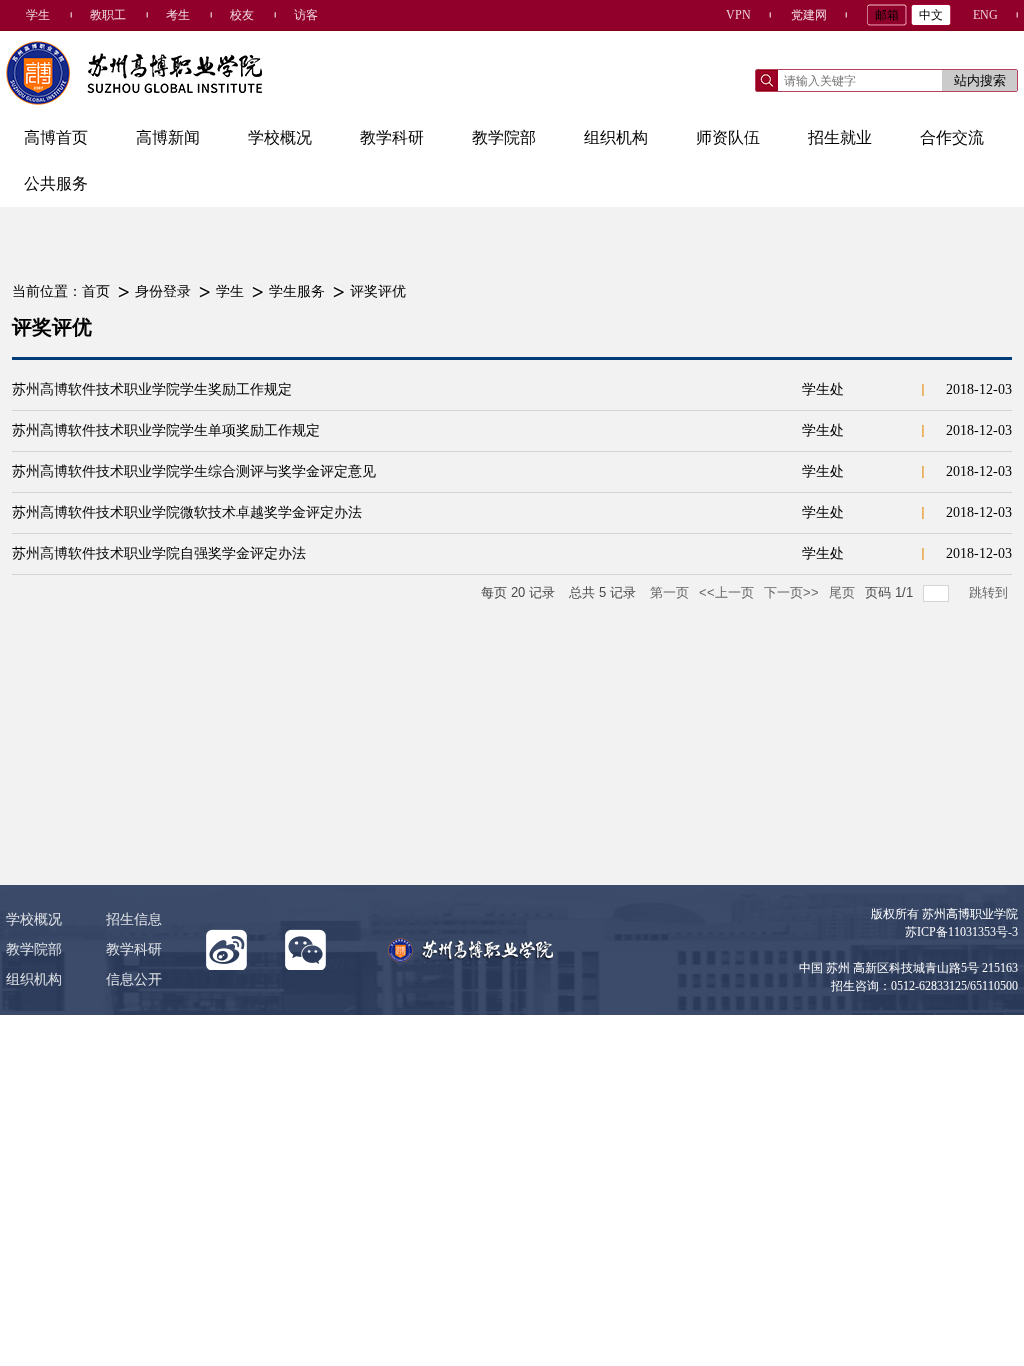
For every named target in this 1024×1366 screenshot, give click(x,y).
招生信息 (134, 919)
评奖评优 (378, 291)
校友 (242, 15)
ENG (985, 15)
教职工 (108, 15)
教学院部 (504, 137)
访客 (306, 15)
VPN (738, 15)
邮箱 (887, 15)
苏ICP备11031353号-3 (961, 932)
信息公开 (134, 979)
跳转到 (990, 592)
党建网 (809, 15)
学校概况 (280, 137)
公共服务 (56, 183)
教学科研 (392, 137)
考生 (178, 15)
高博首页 (56, 137)
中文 (931, 15)
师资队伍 (728, 137)
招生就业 (840, 137)
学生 (38, 15)
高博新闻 (168, 137)
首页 (96, 291)
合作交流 (952, 137)
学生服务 (297, 291)
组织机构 (616, 137)
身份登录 (163, 291)
